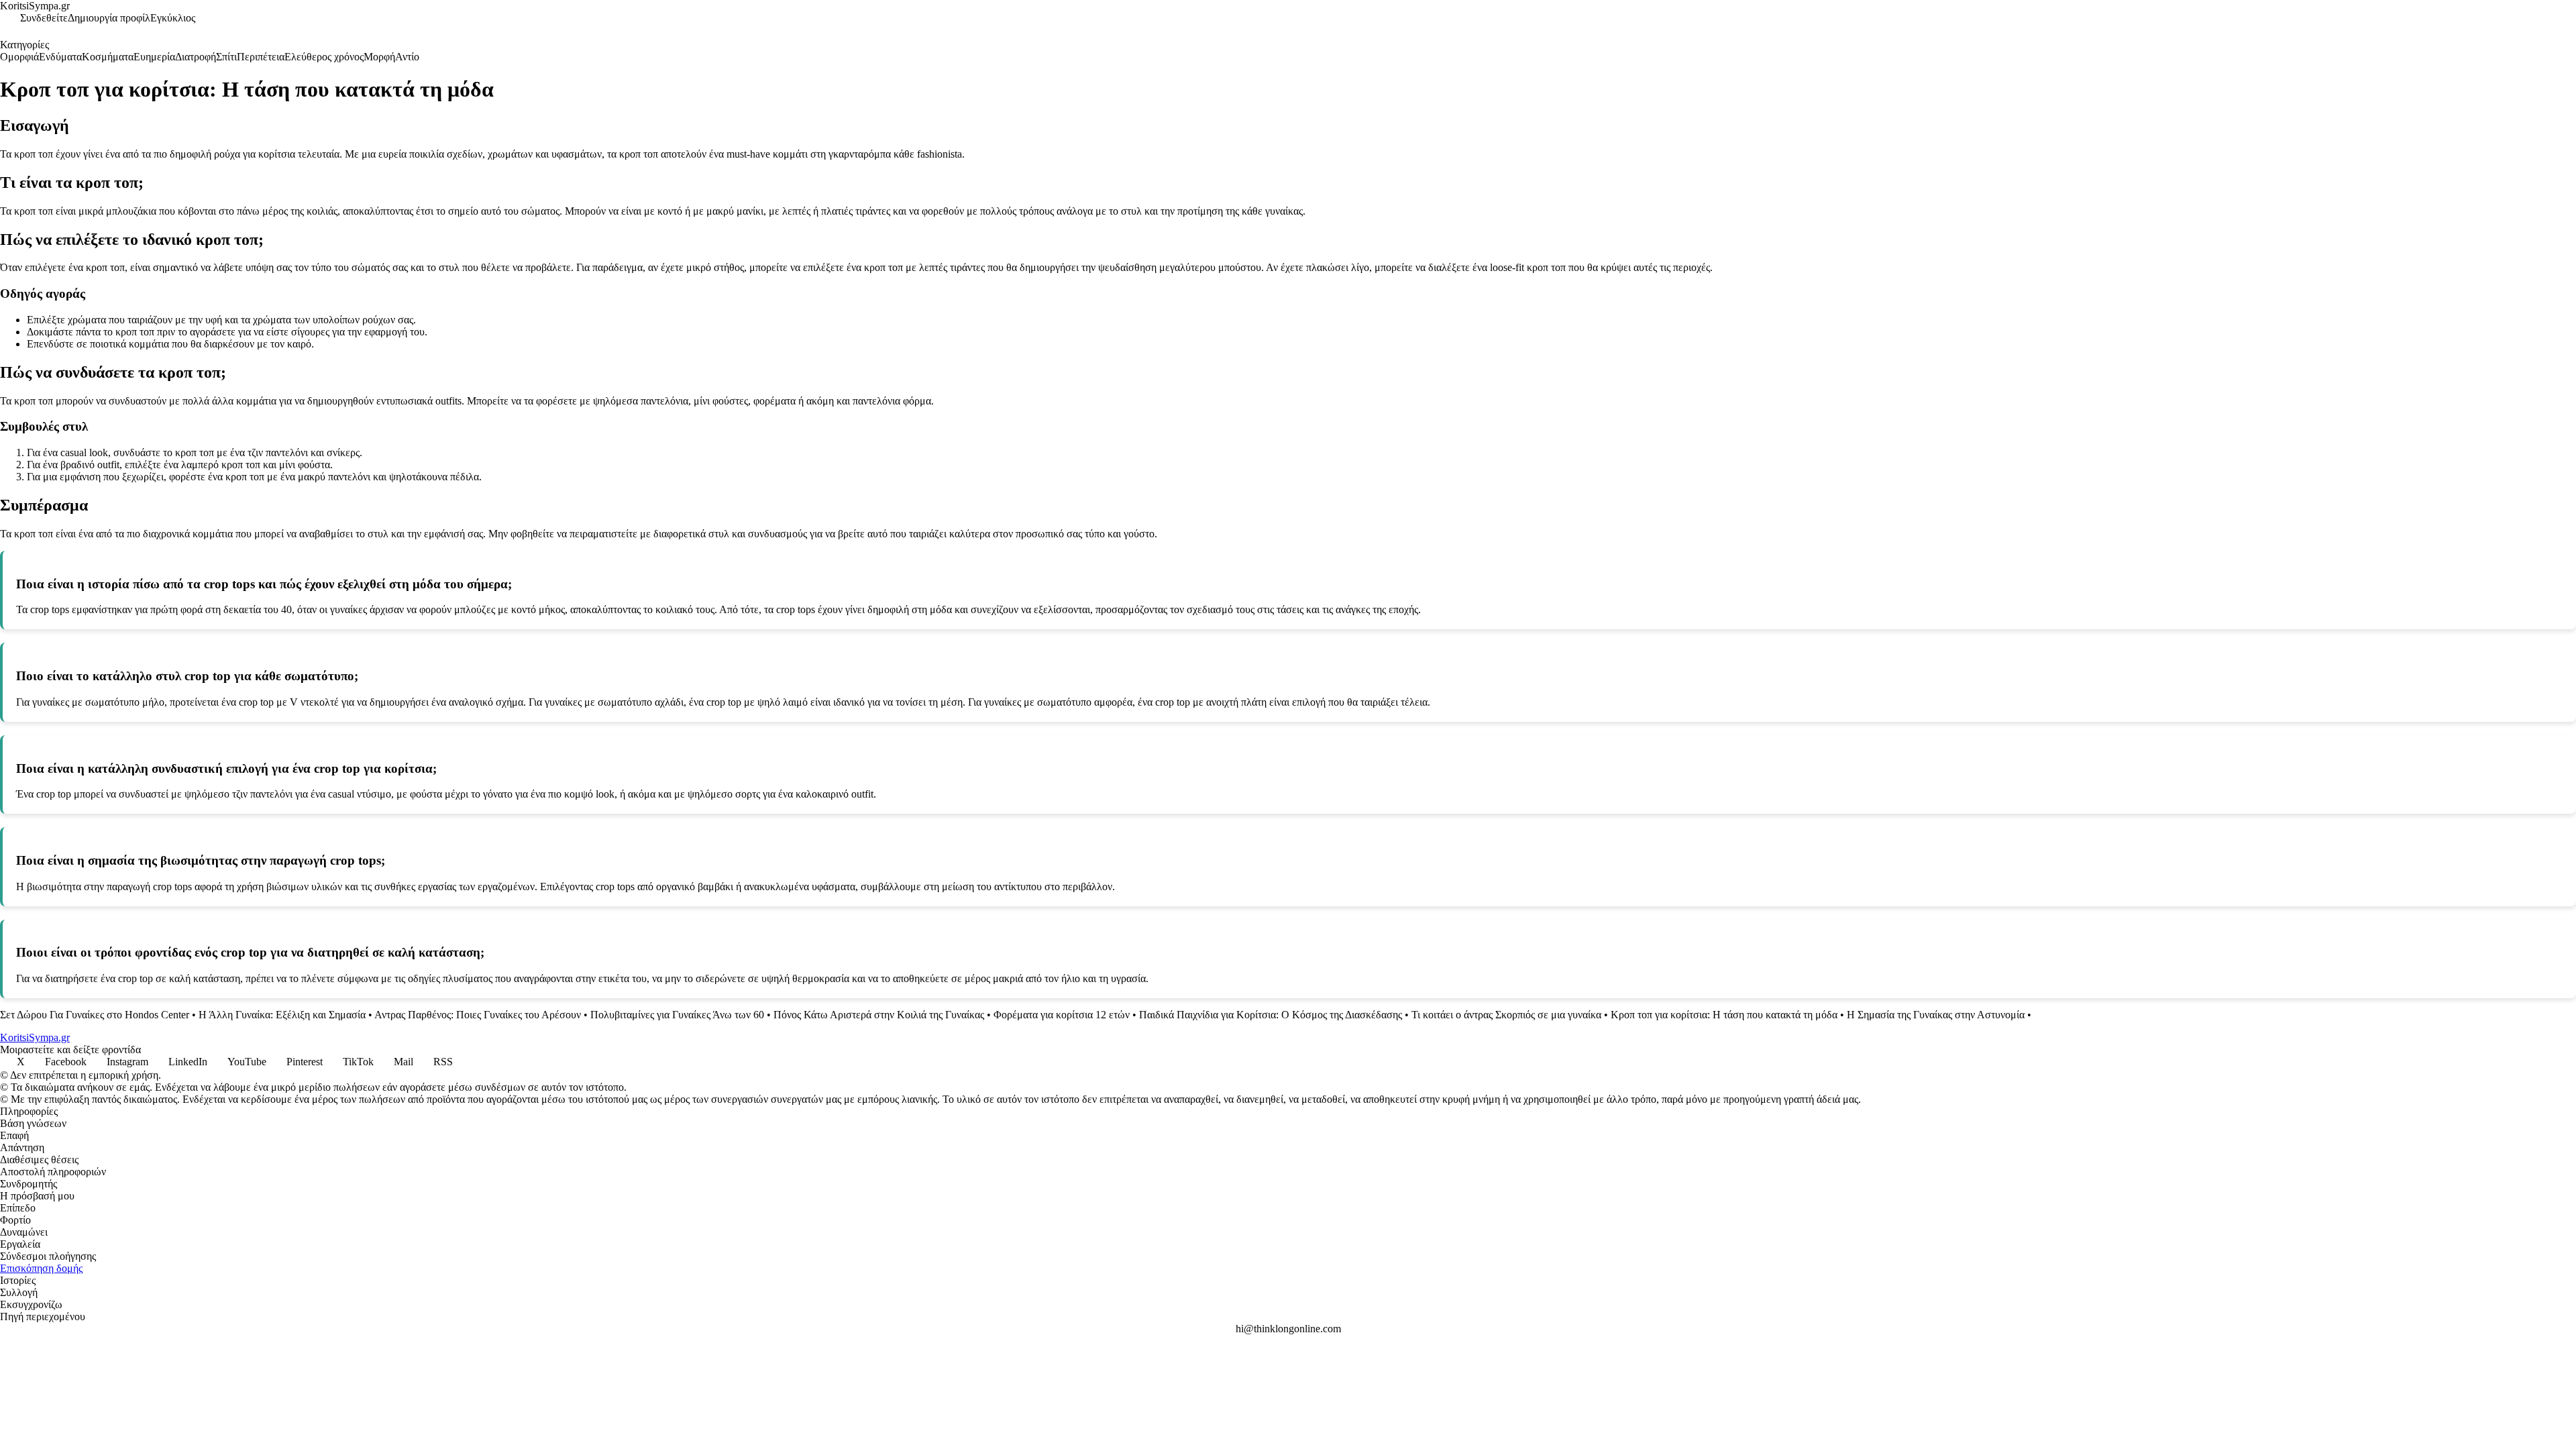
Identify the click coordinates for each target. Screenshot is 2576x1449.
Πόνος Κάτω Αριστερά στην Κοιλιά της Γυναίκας (879, 1015)
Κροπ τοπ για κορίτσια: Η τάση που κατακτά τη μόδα (1724, 1015)
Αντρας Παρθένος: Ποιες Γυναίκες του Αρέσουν (478, 1015)
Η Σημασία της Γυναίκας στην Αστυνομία (1936, 1015)
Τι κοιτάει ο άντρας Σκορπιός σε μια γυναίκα (1506, 1015)
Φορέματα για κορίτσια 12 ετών (1062, 1015)
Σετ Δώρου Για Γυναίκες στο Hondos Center (95, 1015)
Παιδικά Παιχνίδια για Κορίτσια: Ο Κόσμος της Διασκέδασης (1271, 1015)
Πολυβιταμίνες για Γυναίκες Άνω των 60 (677, 1015)
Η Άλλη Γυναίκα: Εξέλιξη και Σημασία (282, 1015)
